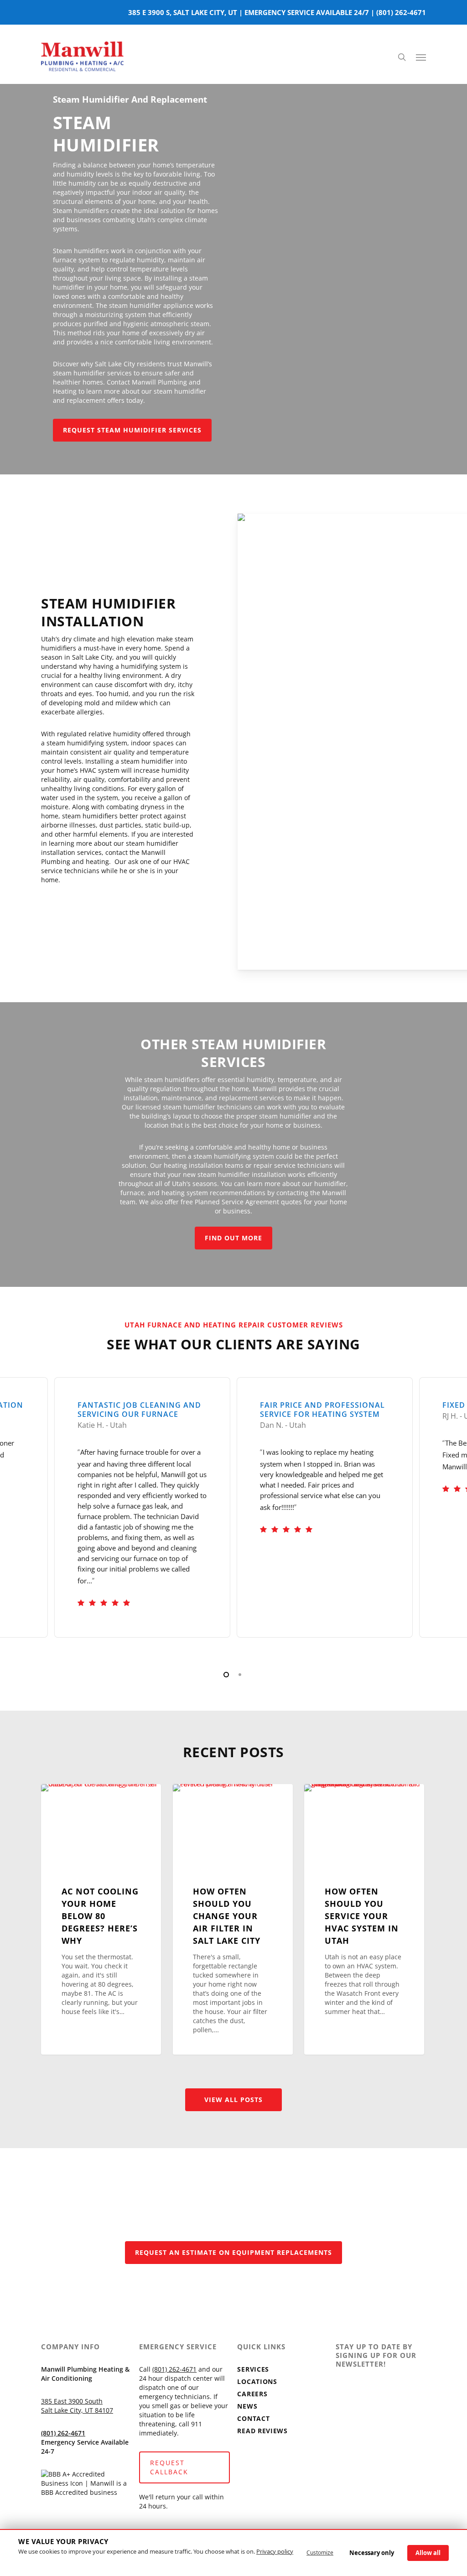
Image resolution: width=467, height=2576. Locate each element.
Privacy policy (275, 2551)
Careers (252, 2394)
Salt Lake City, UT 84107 (77, 2410)
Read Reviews (262, 2431)
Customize (320, 2553)
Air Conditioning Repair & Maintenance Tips (101, 1808)
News (247, 2406)
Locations (257, 2381)
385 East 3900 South (72, 2401)
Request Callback (169, 2467)
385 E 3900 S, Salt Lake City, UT (183, 12)
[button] (421, 57)
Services (253, 2369)
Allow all (428, 2553)
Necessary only (372, 2553)
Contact (253, 2418)
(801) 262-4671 (401, 12)
